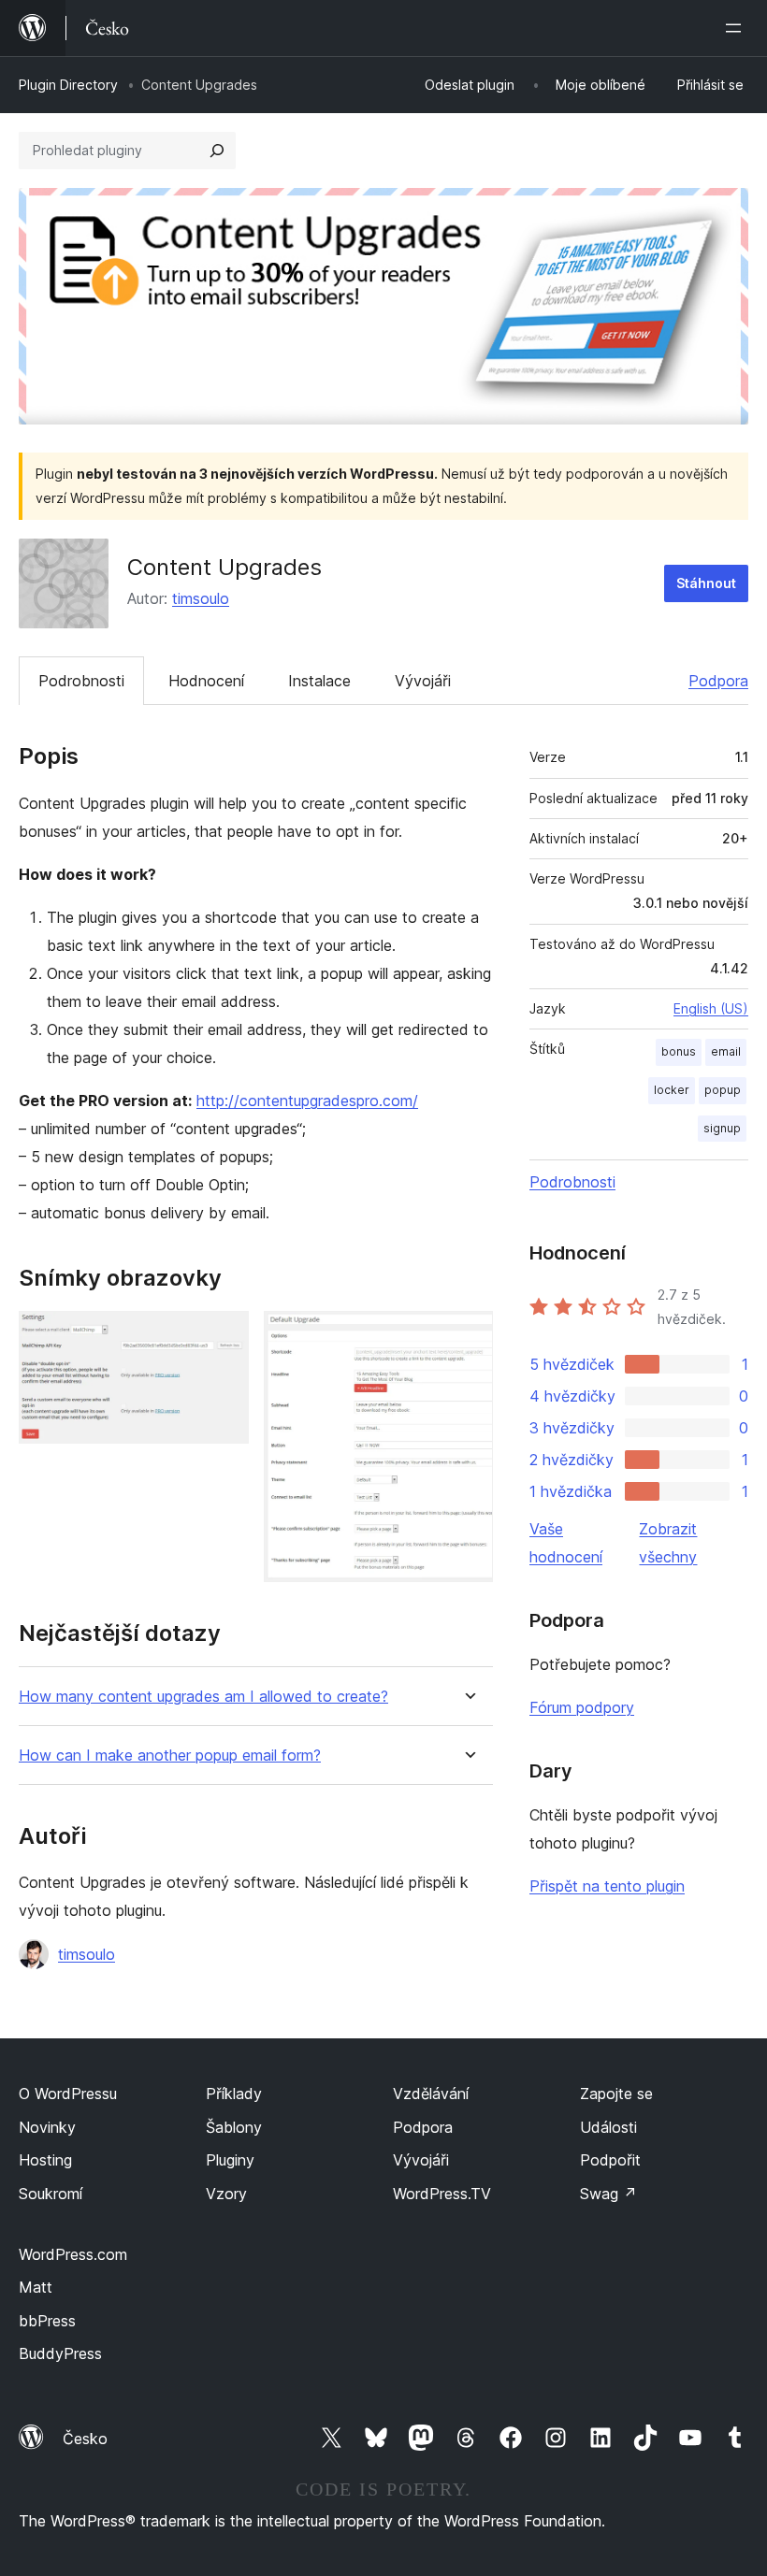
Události (608, 2127)
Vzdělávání (431, 2094)
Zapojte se (616, 2094)
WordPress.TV (442, 2194)
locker (672, 1090)
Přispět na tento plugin (607, 1886)
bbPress (47, 2321)
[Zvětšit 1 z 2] (224, 1336)
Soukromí (51, 2194)
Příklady (234, 2094)
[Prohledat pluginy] (217, 151)
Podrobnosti (81, 681)
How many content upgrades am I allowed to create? (203, 1697)
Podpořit (610, 2160)
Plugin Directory (68, 85)
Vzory (226, 2194)
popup (723, 1090)
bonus (679, 1051)
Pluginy (230, 2160)
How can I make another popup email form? (170, 1756)
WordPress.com (73, 2254)
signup (722, 1128)
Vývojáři (423, 681)
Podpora (718, 681)
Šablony (234, 2127)
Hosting (45, 2160)
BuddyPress (60, 2353)
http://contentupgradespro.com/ (307, 1101)
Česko (85, 2439)
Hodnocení (206, 681)
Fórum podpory (582, 1707)
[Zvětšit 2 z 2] (468, 1336)
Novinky (47, 2127)
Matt (36, 2287)
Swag (608, 2194)
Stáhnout (706, 583)
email (726, 1051)
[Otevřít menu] (737, 28)
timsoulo (201, 598)
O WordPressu (68, 2094)
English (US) (711, 1008)
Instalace (319, 681)
